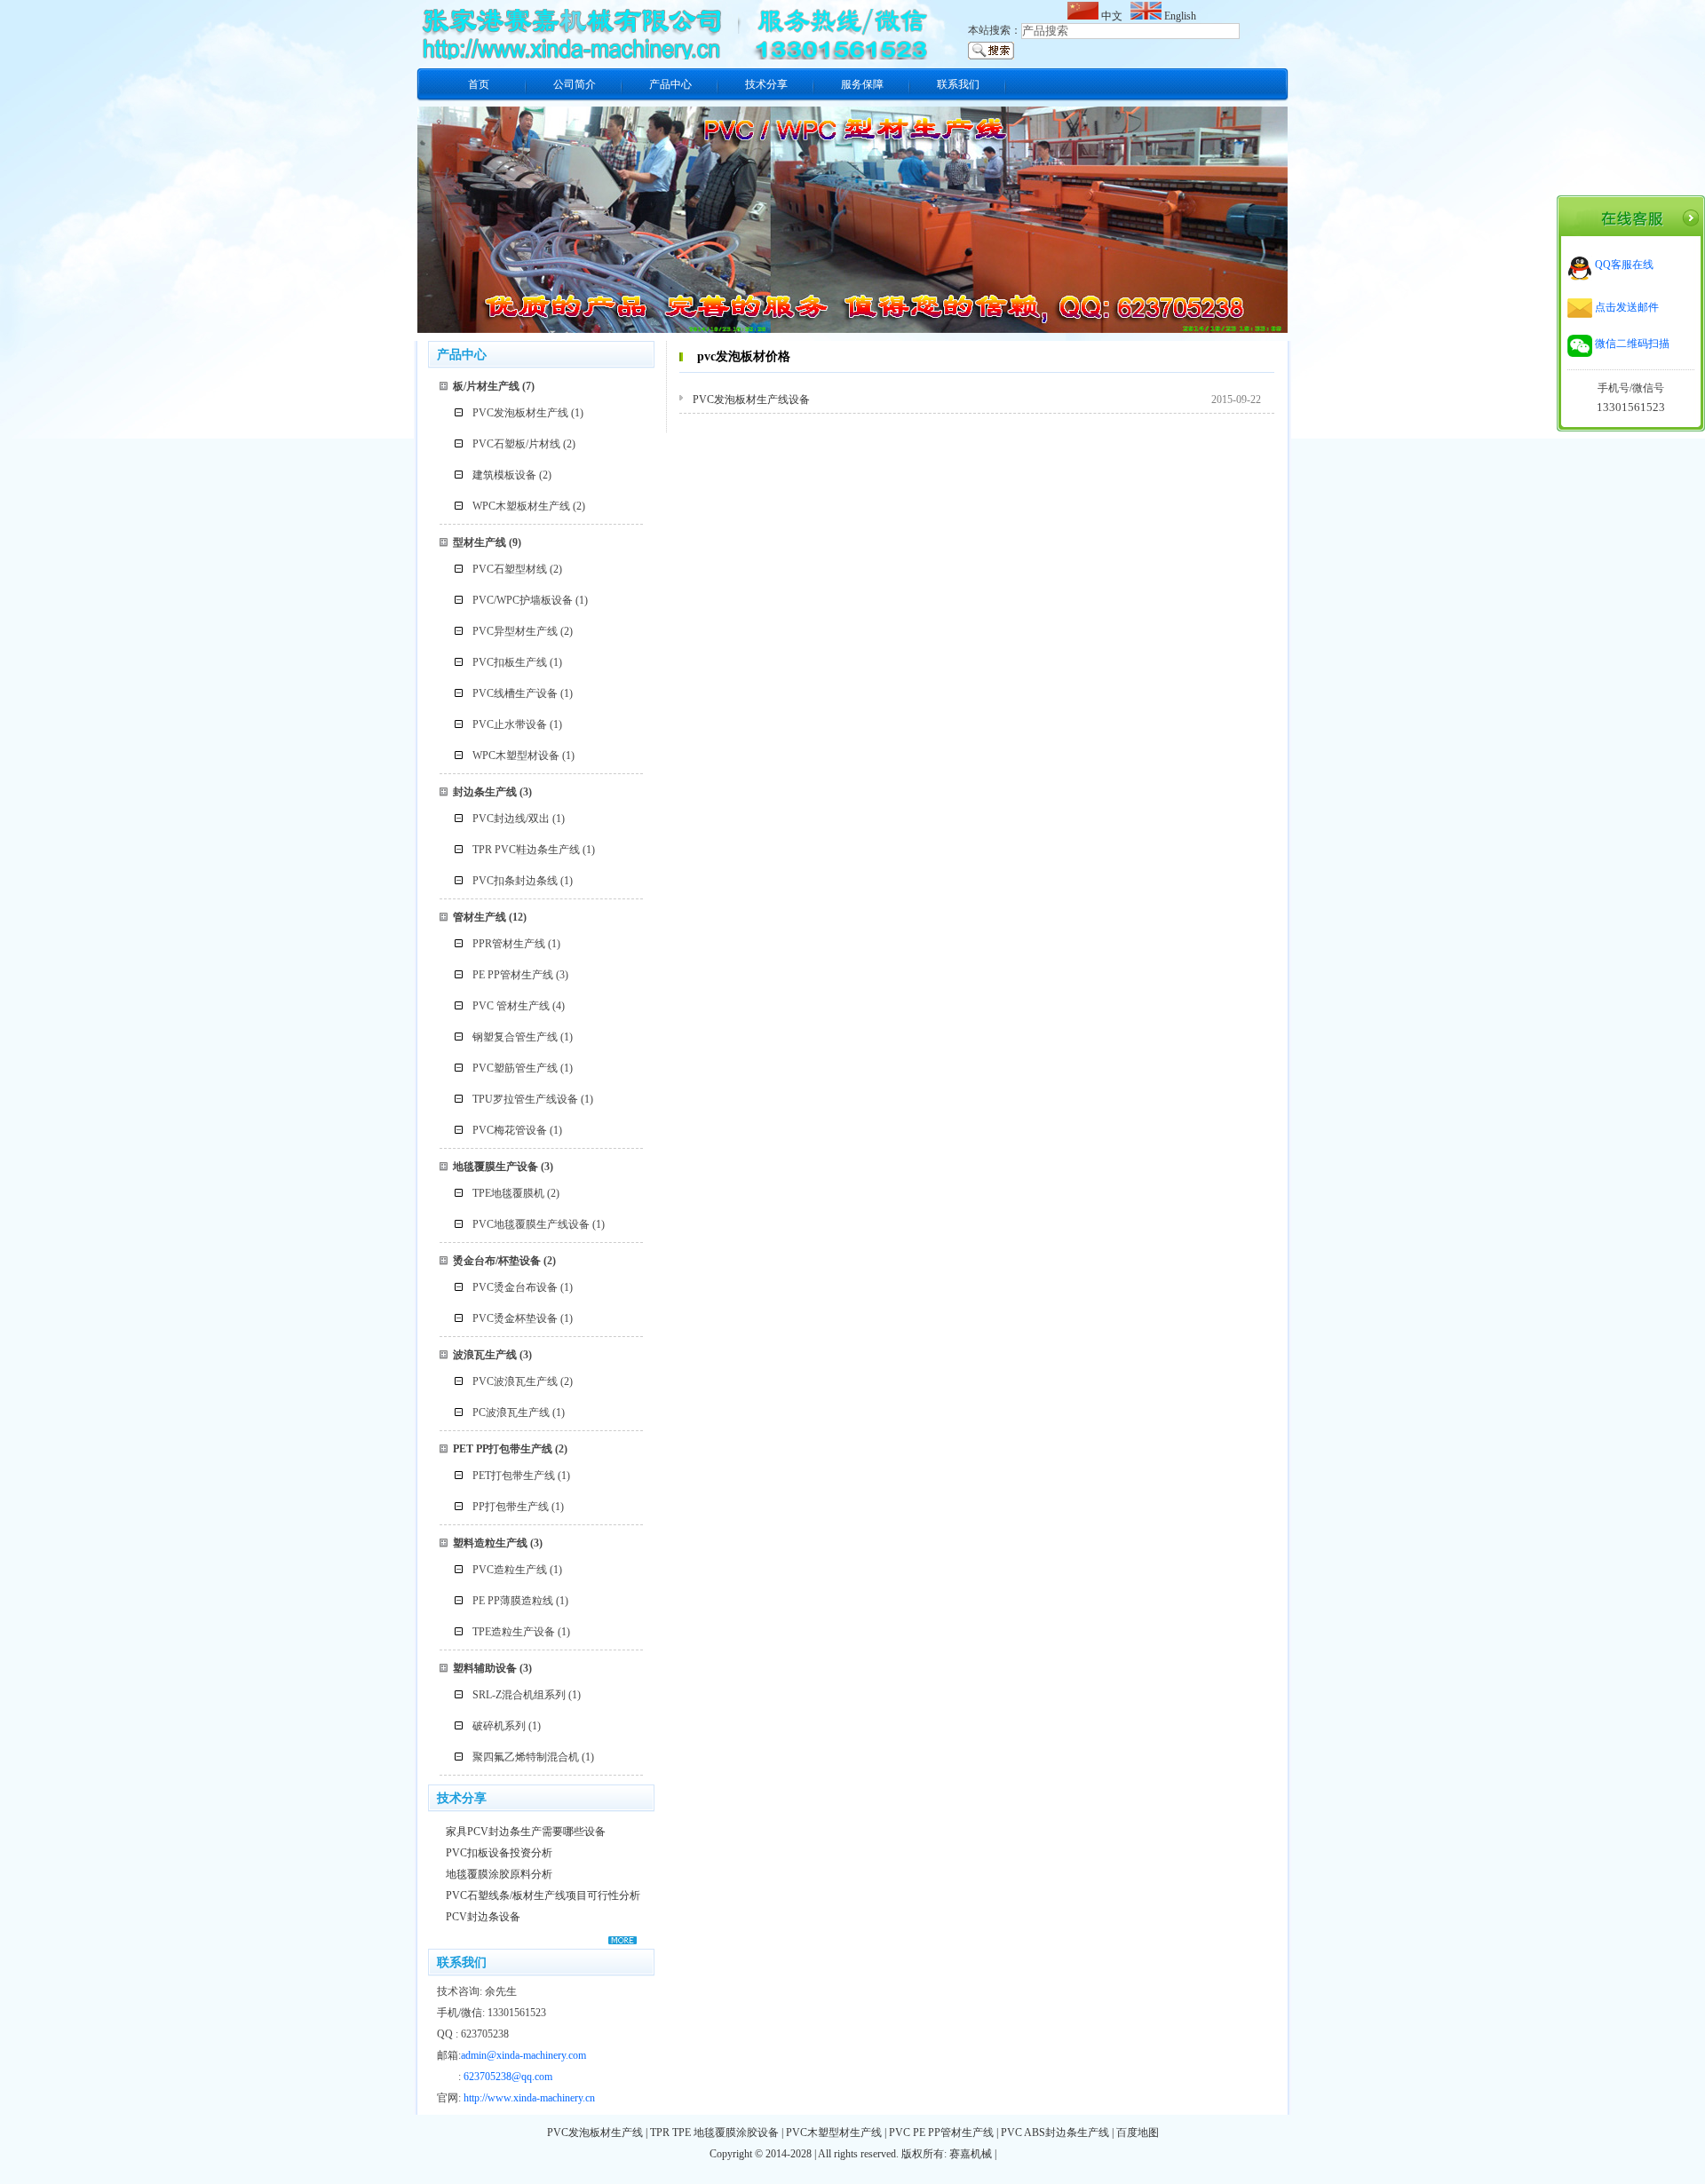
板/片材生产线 (486, 386)
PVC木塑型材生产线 (834, 2133)
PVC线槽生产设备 (515, 693)
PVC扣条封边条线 (515, 881)
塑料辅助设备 (485, 1668)
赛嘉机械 (971, 2154)
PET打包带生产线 (514, 1476)
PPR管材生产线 (509, 944)
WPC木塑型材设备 (516, 756)
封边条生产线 (485, 792)
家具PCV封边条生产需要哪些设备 (526, 1832)
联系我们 (958, 84)
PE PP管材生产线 (513, 975)
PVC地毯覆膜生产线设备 (531, 1224)
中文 (1113, 16)
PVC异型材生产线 (515, 631)
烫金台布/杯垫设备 (497, 1261)
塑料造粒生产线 (490, 1543)
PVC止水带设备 (510, 724)
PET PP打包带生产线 (503, 1449)
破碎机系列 (499, 1726)
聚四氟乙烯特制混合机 (526, 1757)
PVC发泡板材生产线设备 (751, 400)
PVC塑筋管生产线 (515, 1068)
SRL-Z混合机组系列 (519, 1695)
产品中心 (670, 84)
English (1179, 16)
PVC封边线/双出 (511, 819)
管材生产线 (480, 917)
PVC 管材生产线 (511, 1006)
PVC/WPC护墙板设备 (523, 600)
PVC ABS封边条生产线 (1055, 2133)
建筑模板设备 (504, 475)
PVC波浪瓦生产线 (515, 1381)
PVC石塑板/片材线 (516, 444)
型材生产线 (480, 542)
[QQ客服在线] (1610, 277)
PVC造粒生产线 (510, 1570)
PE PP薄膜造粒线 (513, 1601)
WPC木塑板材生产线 (521, 506)
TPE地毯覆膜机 (508, 1193)
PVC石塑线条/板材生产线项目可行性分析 (543, 1895)
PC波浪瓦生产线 (511, 1412)
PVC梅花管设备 (510, 1130)
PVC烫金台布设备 (515, 1287)
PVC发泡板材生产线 (520, 413)
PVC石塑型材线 (510, 569)
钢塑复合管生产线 (515, 1037)
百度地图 (1138, 2133)
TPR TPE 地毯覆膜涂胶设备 (714, 2133)
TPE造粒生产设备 (514, 1632)
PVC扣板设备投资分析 (499, 1853)
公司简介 (575, 84)
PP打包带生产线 (511, 1507)
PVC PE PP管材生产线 (941, 2133)
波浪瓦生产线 (485, 1355)
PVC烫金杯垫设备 (515, 1318)
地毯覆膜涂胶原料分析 (499, 1874)
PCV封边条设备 (483, 1917)
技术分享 (766, 84)
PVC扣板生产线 (510, 662)
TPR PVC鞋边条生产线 (526, 850)
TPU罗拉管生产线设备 (525, 1099)
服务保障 (862, 84)
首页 (479, 84)
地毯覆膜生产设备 (496, 1167)
